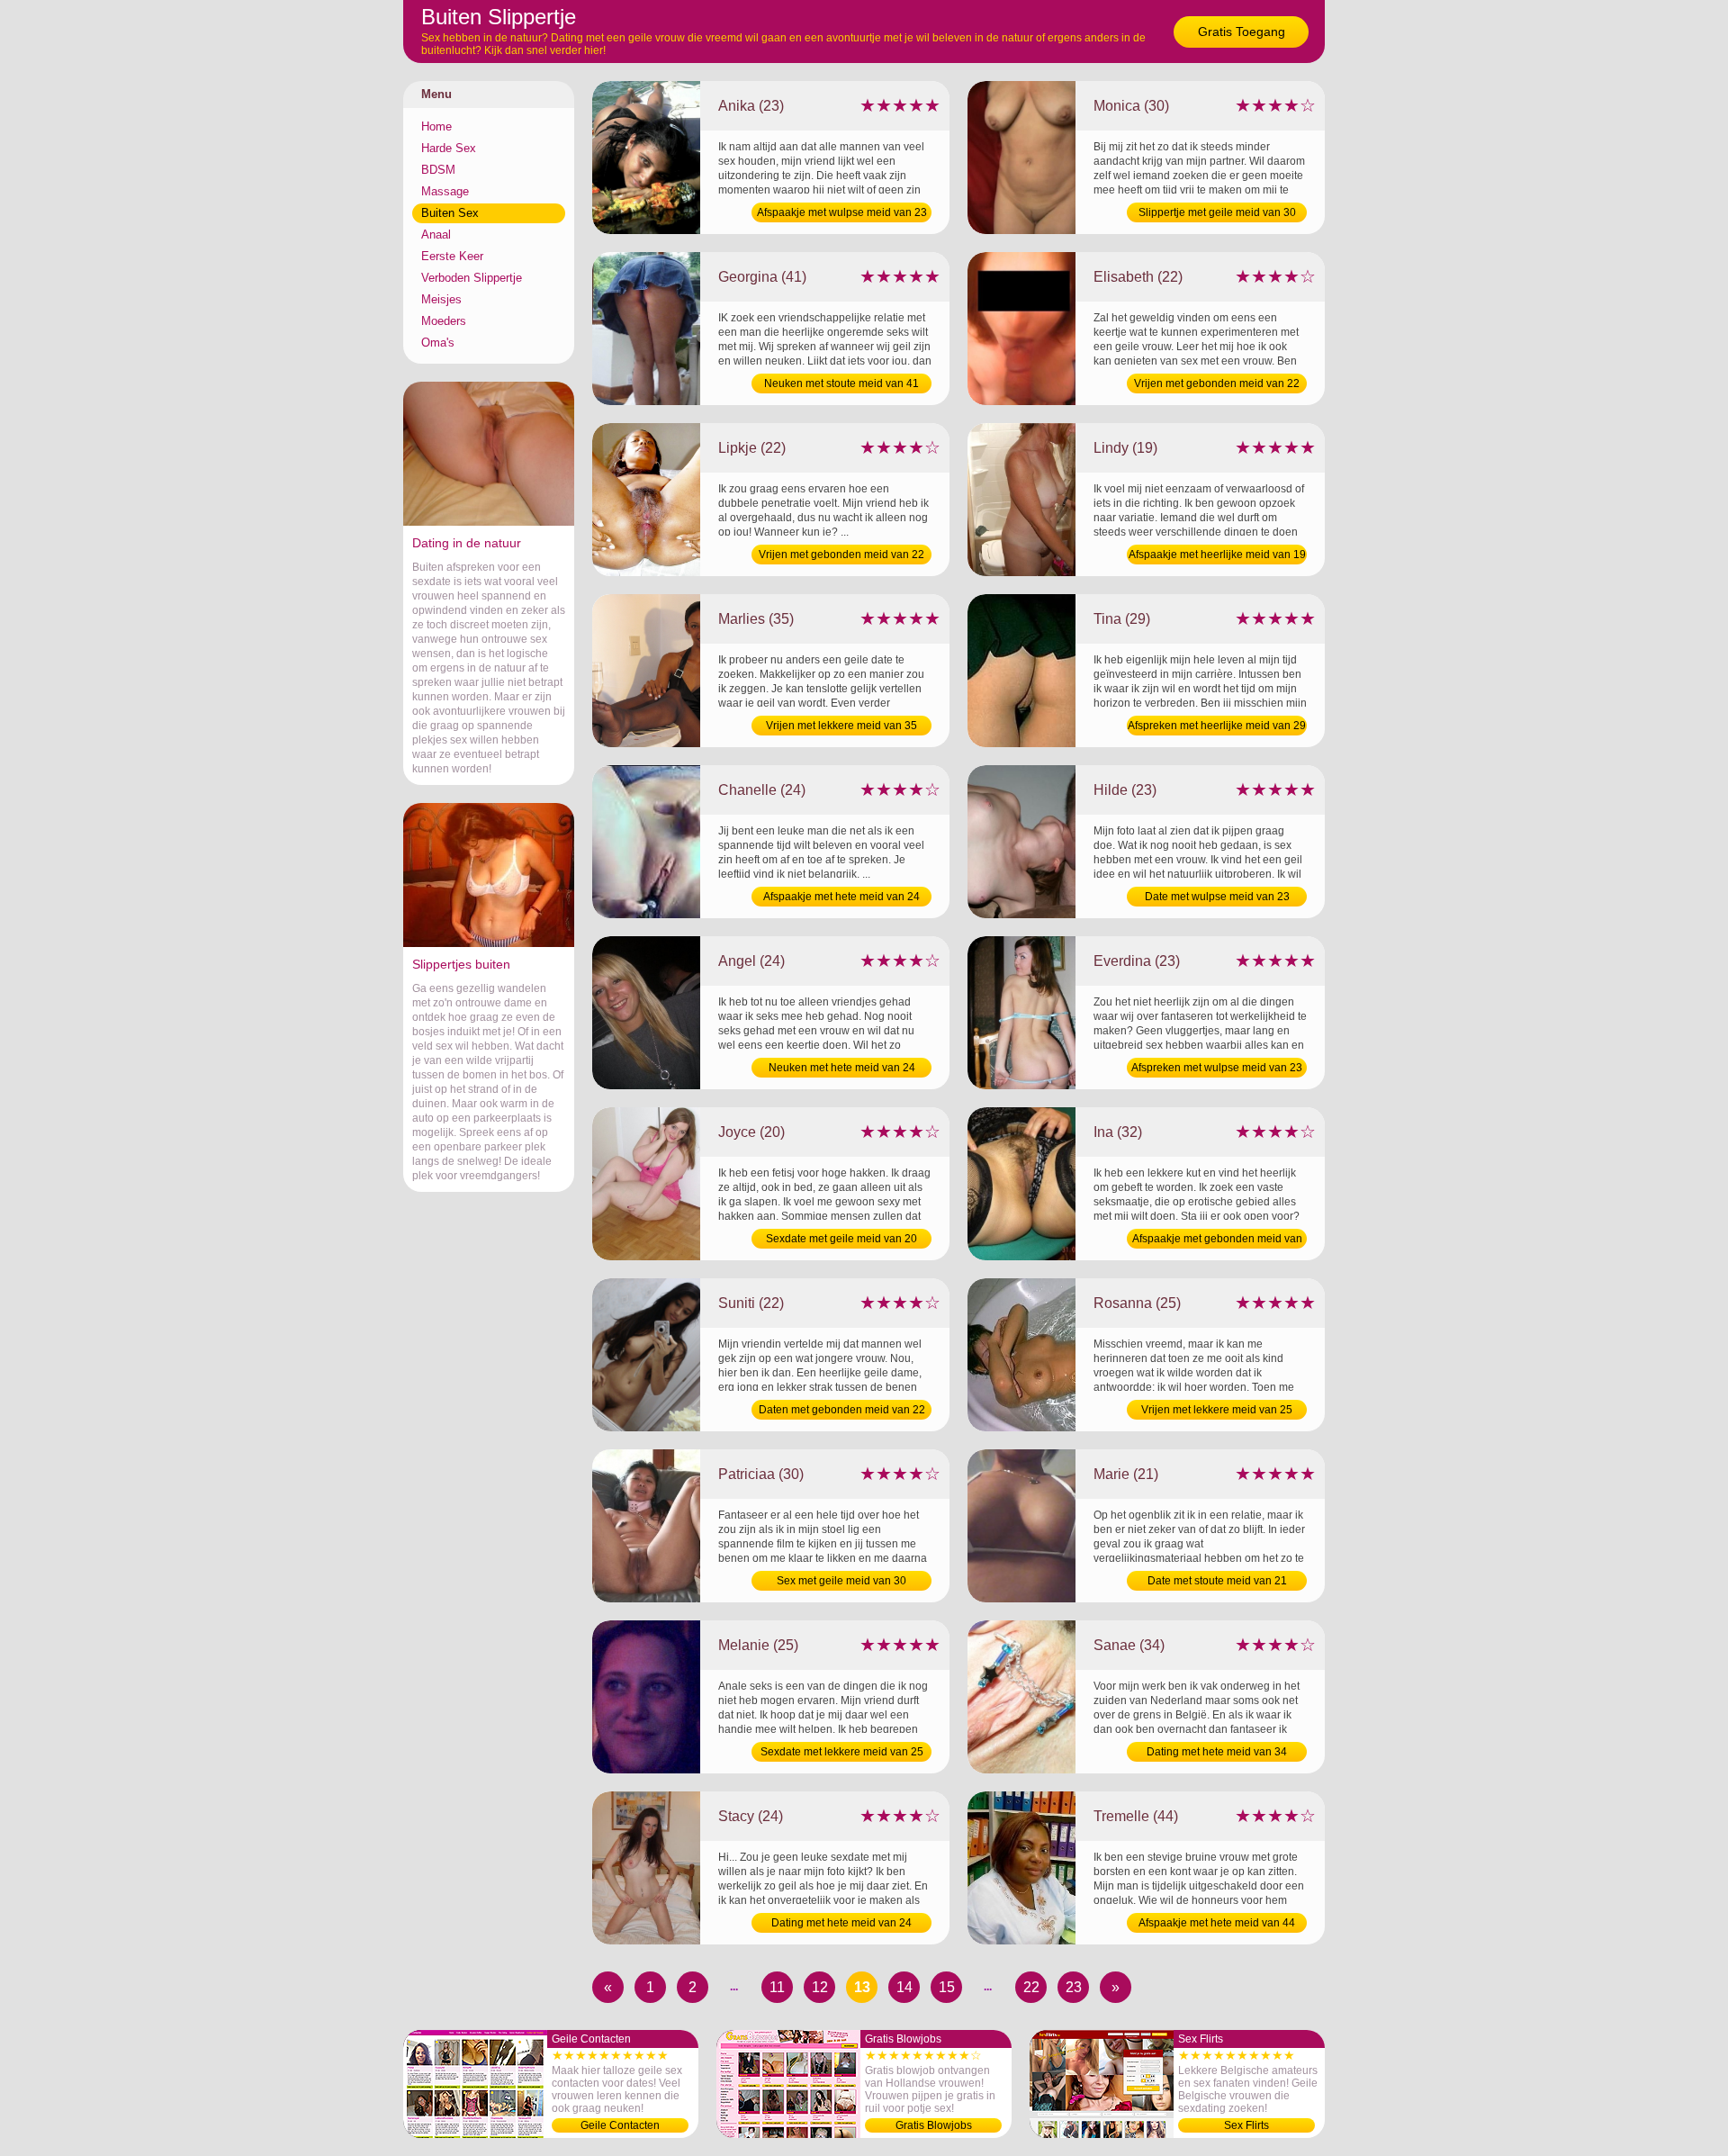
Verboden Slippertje (472, 278)
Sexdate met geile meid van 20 (841, 1239)
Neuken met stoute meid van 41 (841, 383)
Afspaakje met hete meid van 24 (841, 897)
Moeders (444, 321)
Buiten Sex (450, 213)
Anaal (436, 235)
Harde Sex (449, 148)
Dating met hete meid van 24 (841, 1923)
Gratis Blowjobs (934, 2125)
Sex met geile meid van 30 (841, 1581)
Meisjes (441, 299)
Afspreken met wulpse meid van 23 (1217, 1068)
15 (947, 1987)
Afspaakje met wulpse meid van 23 (842, 212)
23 (1074, 1987)
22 (1031, 1987)
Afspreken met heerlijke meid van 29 (1217, 726)
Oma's (438, 343)
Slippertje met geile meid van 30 (1217, 212)
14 (904, 1987)
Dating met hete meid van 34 (1217, 1752)
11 (777, 1987)
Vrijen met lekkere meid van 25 (1217, 1410)
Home (436, 126)
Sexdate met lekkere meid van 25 (842, 1752)
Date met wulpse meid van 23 (1217, 897)
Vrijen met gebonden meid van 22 (1217, 383)
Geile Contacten (620, 2125)
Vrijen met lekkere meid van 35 (841, 726)
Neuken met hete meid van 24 (842, 1068)
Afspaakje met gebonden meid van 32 (1217, 1240)
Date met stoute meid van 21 (1217, 1581)
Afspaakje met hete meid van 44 (1217, 1923)
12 (820, 1987)
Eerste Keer (452, 256)
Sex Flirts (1246, 2125)
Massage (445, 191)
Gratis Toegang (1242, 32)
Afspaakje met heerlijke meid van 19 (1217, 555)
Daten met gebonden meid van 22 (842, 1410)
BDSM (438, 170)
